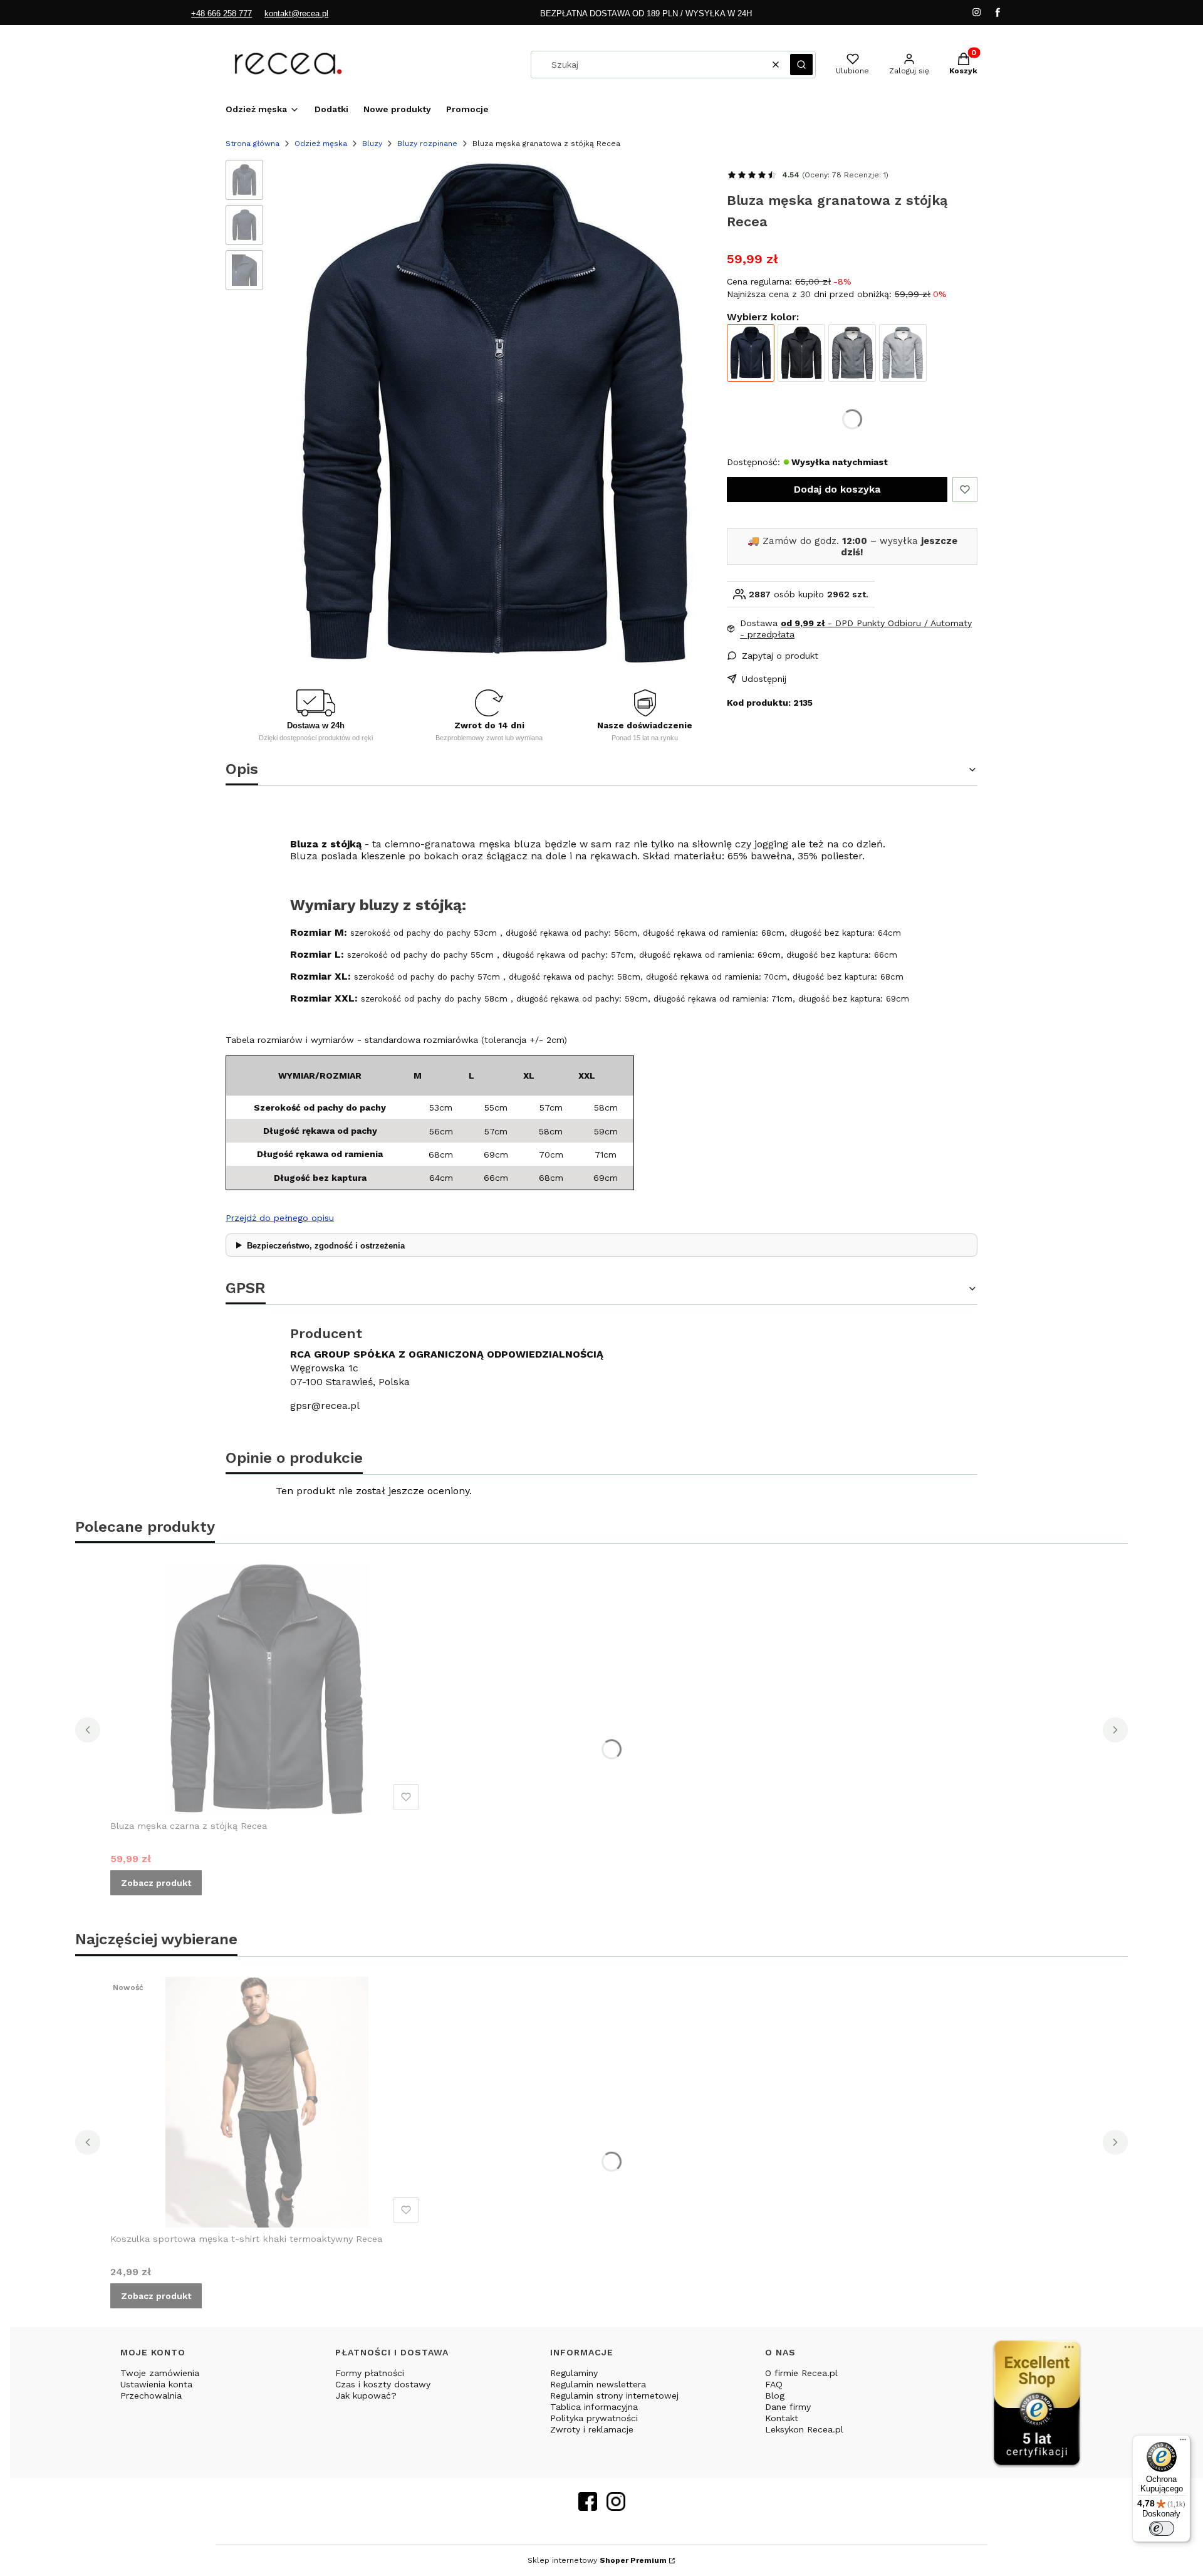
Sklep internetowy (597, 2560)
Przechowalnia (151, 2395)
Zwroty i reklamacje (592, 2429)
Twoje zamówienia (160, 2373)
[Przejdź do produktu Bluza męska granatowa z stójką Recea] (751, 353)
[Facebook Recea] (588, 2507)
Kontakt (782, 2418)
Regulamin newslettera (598, 2384)
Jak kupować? (366, 2395)
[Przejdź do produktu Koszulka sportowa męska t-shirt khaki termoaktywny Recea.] (267, 2102)
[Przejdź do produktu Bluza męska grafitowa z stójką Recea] (852, 353)
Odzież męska (321, 144)
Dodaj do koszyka (837, 489)
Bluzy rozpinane (427, 144)
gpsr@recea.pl (325, 1406)
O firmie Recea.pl (801, 2373)
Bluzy (372, 144)
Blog (775, 2395)
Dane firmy (788, 2407)
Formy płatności (370, 2373)
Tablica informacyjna (594, 2407)
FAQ (774, 2384)
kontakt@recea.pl (296, 13)
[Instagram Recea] (616, 2507)
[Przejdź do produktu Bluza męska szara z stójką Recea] (903, 353)
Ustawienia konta (156, 2384)
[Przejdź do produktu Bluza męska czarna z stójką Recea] (801, 353)
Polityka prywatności (594, 2418)
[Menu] (1183, 2442)
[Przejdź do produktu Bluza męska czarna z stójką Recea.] (267, 1689)
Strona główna (253, 144)
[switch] (1162, 2528)
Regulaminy (574, 2373)
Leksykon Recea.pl (804, 2429)
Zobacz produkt (156, 1883)
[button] (801, 65)
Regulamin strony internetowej (614, 2395)
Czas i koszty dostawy (383, 2384)
